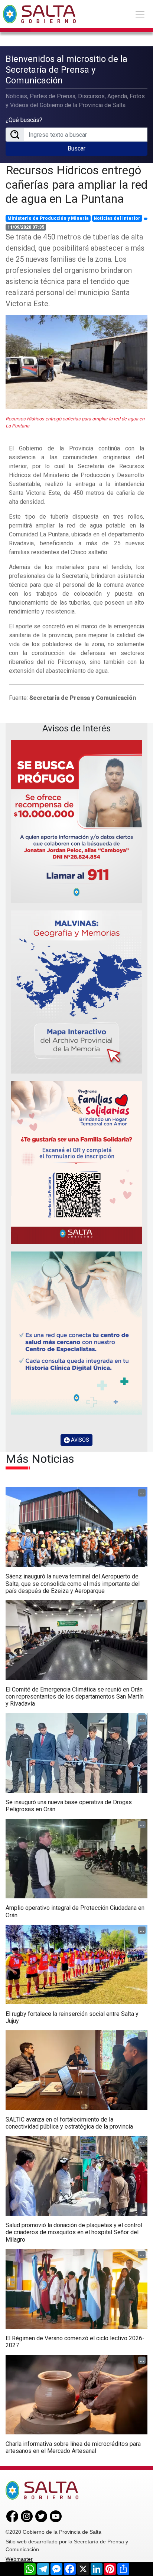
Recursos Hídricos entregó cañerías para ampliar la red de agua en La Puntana (76, 184)
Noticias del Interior (117, 218)
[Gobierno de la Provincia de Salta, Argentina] (39, 14)
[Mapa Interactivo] (76, 992)
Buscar (76, 148)
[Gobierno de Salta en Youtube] (56, 2516)
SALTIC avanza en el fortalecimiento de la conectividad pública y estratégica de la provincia (69, 2123)
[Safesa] (76, 1333)
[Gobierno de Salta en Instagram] (27, 2516)
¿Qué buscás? (24, 120)
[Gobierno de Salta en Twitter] (41, 2516)
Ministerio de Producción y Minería (48, 218)
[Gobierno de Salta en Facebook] (12, 2516)
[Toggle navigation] (140, 14)
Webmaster (19, 2559)
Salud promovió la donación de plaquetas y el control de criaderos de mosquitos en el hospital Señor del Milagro (74, 2232)
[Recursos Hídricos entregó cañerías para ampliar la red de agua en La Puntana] (76, 362)
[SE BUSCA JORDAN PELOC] (76, 821)
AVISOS (79, 1440)
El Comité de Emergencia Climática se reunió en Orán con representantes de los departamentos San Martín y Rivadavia (75, 1697)
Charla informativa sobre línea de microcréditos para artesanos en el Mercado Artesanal (73, 2447)
